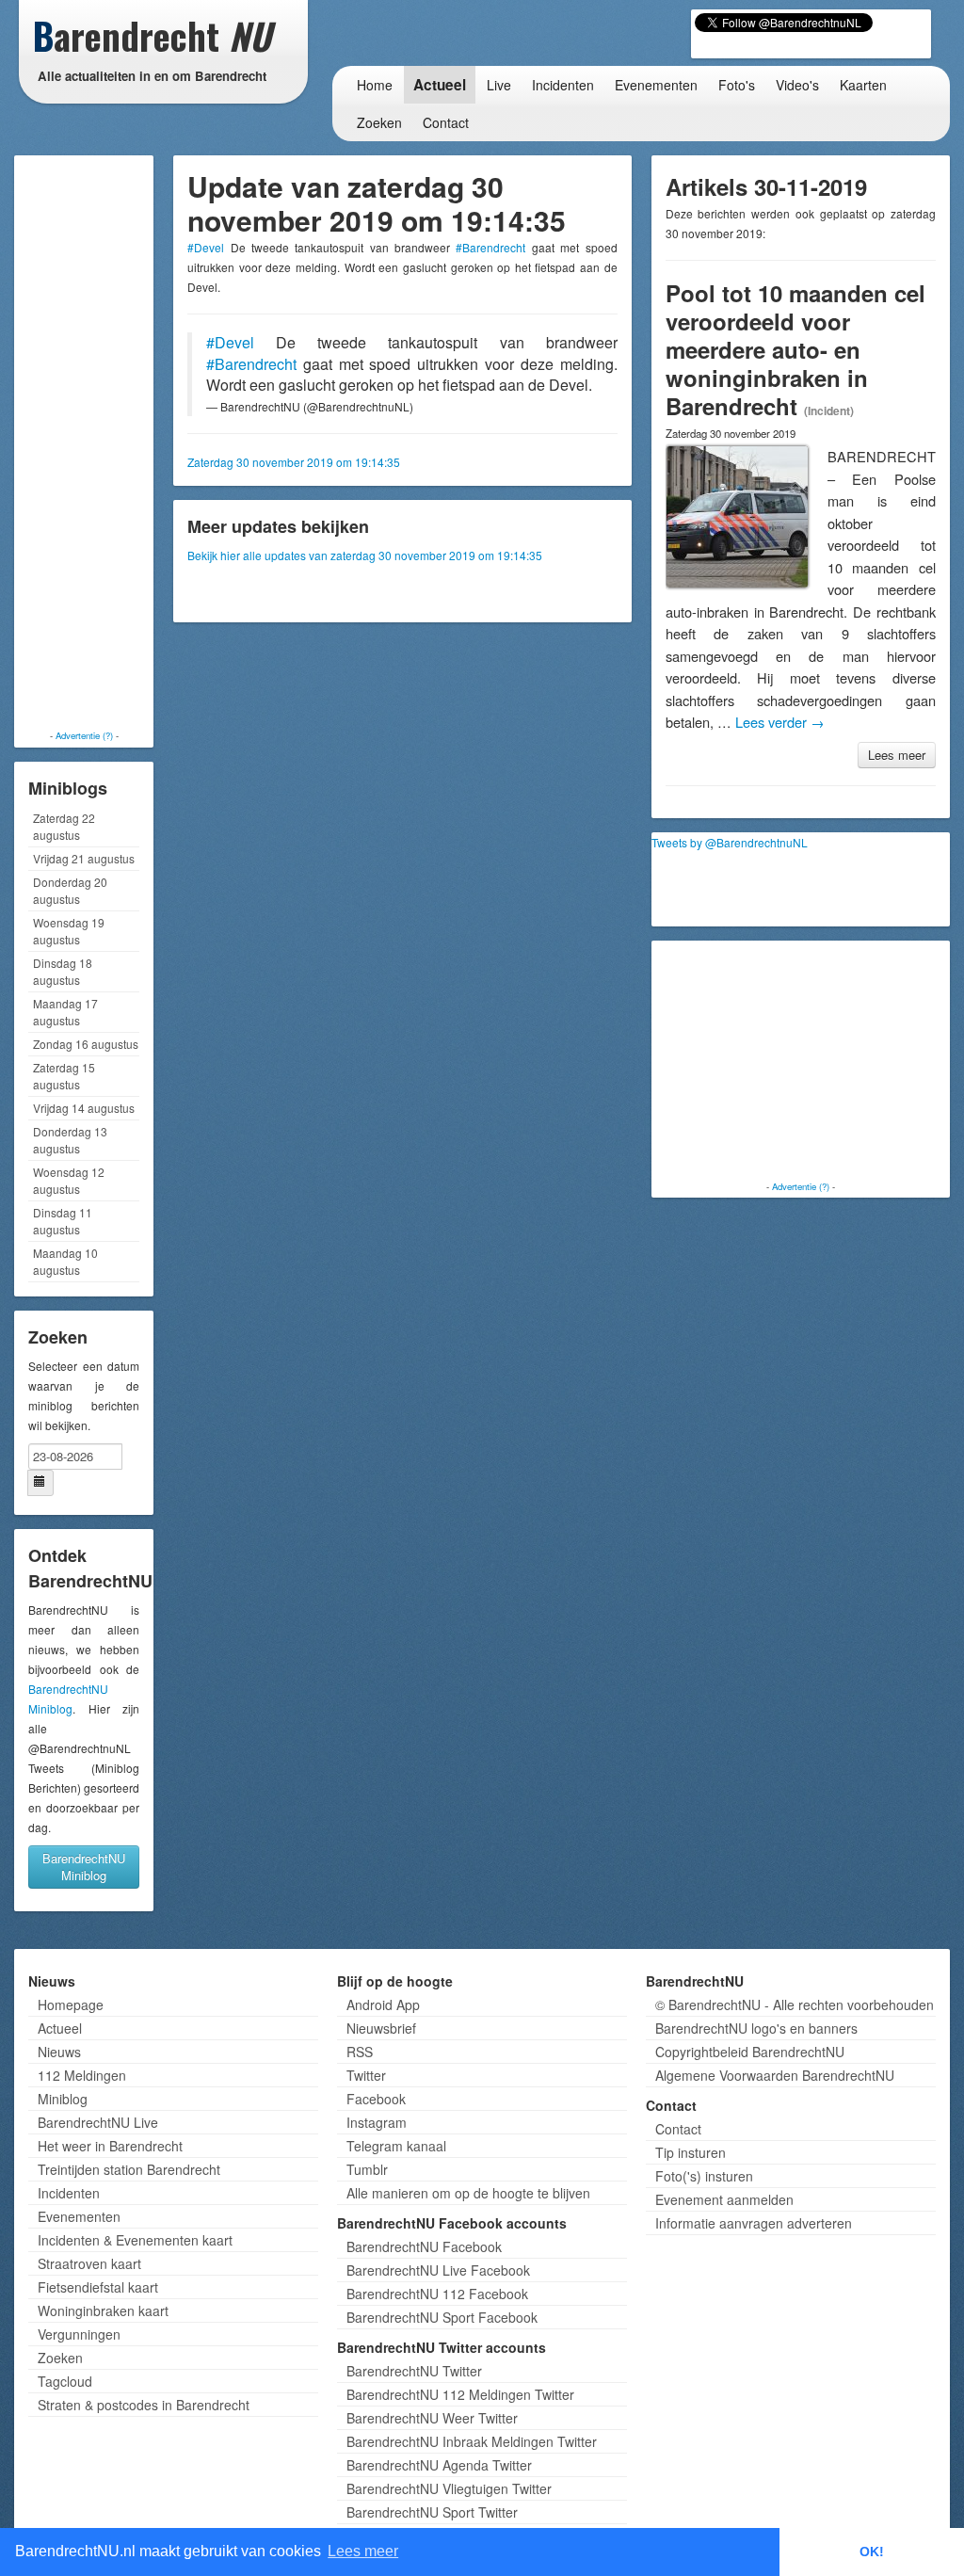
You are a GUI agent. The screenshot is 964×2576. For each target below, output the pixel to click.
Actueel (440, 85)
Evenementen (656, 85)
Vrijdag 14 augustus (84, 1108)
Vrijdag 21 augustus (84, 858)
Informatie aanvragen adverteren (754, 2223)
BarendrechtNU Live (98, 2122)
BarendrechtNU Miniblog (84, 1867)
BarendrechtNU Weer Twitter (432, 2418)
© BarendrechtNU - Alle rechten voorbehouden (795, 2004)
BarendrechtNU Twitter (414, 2371)
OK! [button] (872, 2552)
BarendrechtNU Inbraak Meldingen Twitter (472, 2441)
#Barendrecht (490, 247)
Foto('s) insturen (704, 2176)
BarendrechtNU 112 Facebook (437, 2294)
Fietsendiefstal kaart (98, 2287)
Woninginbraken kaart (103, 2310)
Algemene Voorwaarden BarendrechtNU (775, 2075)
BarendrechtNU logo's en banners (756, 2028)
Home (375, 85)
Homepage (71, 2004)
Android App (383, 2004)
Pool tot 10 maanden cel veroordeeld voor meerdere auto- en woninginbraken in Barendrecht (795, 349)
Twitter (366, 2075)
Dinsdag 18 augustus (63, 971)
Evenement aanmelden (724, 2199)
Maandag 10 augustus (65, 1261)
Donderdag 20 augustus (70, 890)
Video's (797, 85)
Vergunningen (79, 2334)
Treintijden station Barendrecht (129, 2169)
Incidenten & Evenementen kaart (135, 2240)
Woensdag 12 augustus (69, 1180)
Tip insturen (691, 2152)
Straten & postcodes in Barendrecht (144, 2405)
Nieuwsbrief (381, 2028)
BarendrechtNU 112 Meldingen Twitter (460, 2394)
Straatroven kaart (89, 2263)
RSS (360, 2052)
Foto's (737, 85)
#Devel (206, 247)
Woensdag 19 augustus (69, 931)
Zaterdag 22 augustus (64, 826)
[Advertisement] (94, 443)
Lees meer (897, 755)
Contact (446, 122)
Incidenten (563, 85)
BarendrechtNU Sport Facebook (442, 2317)
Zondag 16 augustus (86, 1044)
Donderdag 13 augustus (70, 1140)
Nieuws (59, 2052)
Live (499, 85)
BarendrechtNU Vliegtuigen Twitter (449, 2488)
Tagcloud (65, 2381)
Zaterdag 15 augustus (64, 1076)
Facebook (376, 2099)
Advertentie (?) (84, 735)
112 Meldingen (82, 2075)
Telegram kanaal (396, 2146)
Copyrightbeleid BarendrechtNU (750, 2052)
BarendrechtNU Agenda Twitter (439, 2465)
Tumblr (367, 2169)
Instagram (377, 2122)
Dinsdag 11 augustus (63, 1221)
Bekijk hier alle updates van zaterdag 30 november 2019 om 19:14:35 (365, 555)
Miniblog (63, 2099)
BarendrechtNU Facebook (424, 2246)
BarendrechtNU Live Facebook (438, 2270)
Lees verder (780, 722)
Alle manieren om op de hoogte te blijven (468, 2193)
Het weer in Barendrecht (110, 2146)
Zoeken (379, 122)
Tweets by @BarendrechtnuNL (730, 842)
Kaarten (863, 85)
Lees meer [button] (363, 2551)
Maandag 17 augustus (65, 1012)
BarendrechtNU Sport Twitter (432, 2512)
